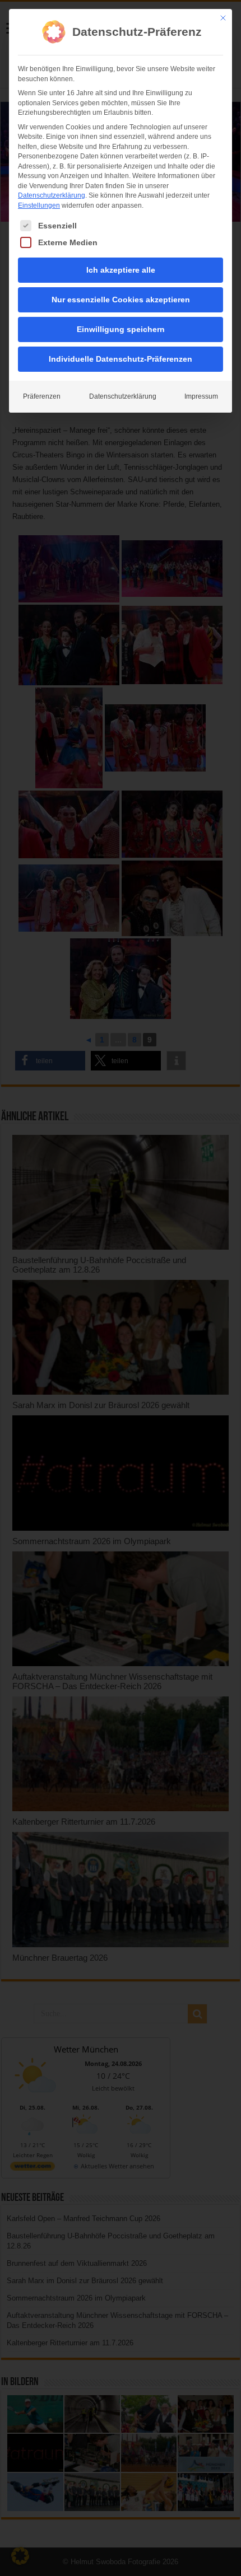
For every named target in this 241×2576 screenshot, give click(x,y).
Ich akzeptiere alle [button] (121, 270)
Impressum (201, 396)
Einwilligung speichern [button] (121, 329)
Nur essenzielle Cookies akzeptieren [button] (121, 300)
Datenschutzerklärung (52, 195)
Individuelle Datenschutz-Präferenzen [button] (121, 359)
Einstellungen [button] (39, 205)
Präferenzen (42, 396)
